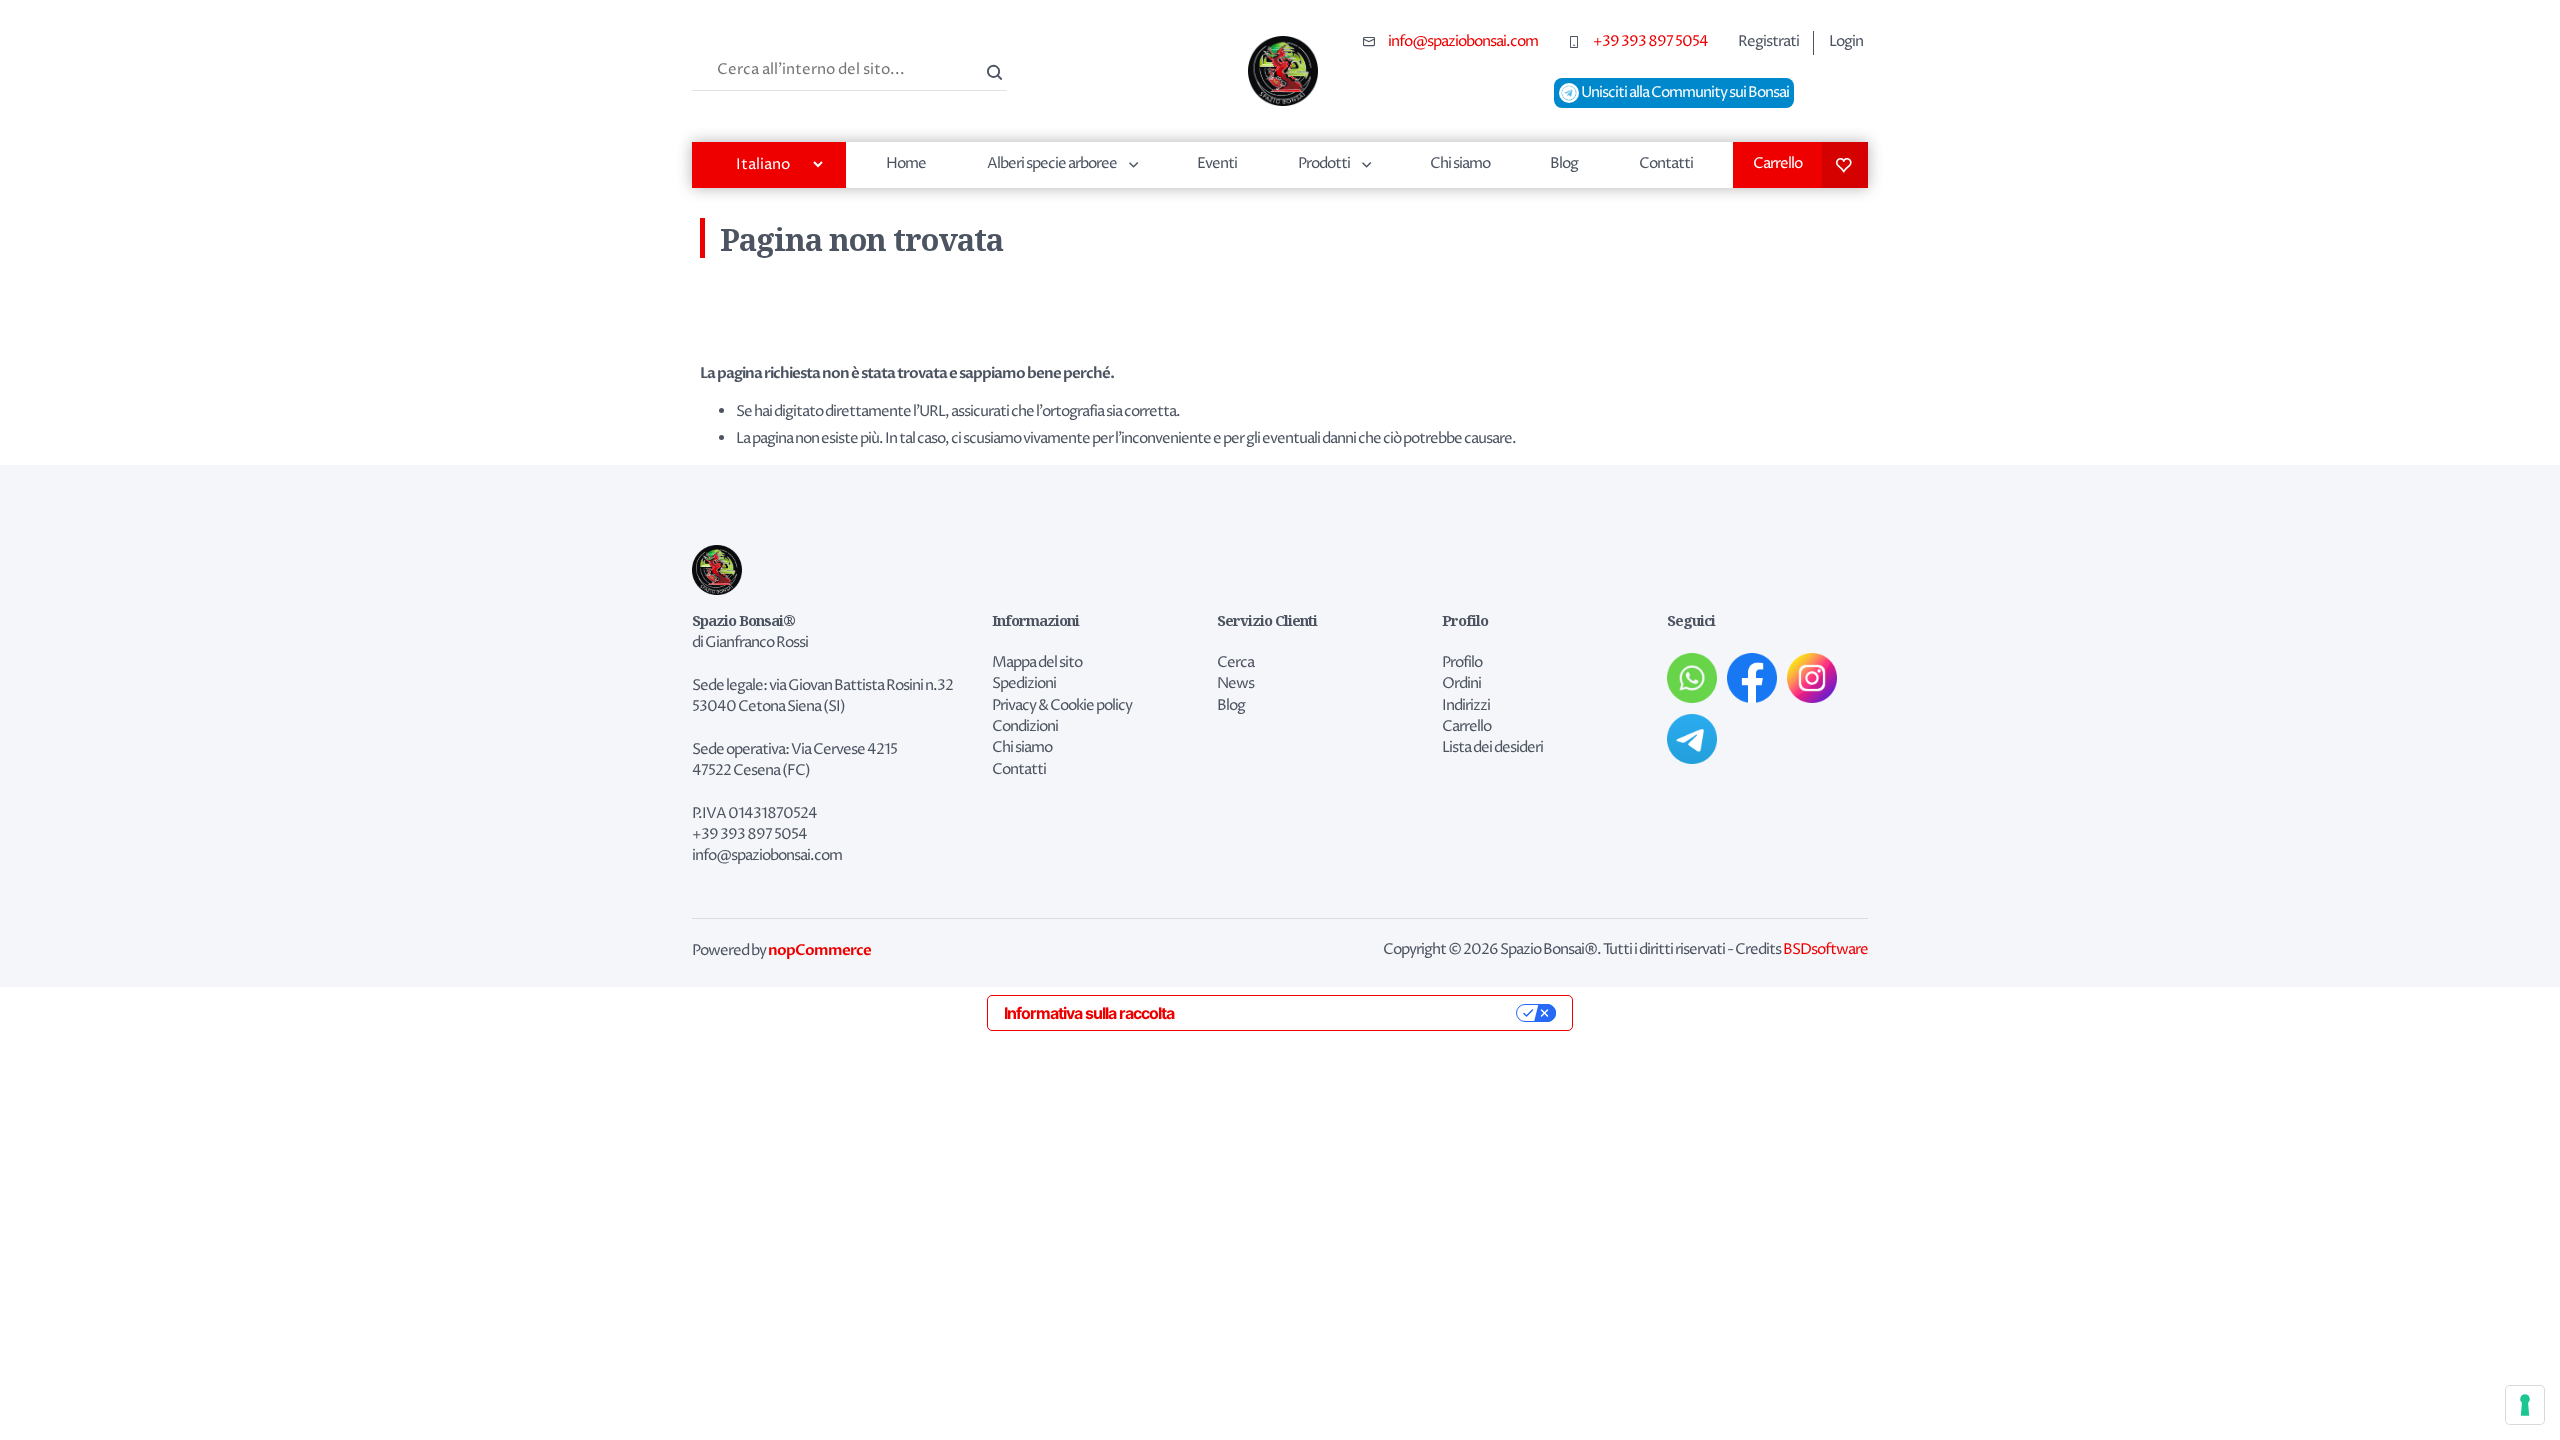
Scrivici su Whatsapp (1692, 678)
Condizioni (1025, 727)
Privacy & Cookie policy (1062, 706)
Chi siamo (1460, 163)
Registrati (1768, 42)
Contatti (1666, 163)
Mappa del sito (1037, 663)
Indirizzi (1466, 706)
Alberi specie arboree (1052, 163)
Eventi (1217, 163)
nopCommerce (819, 950)
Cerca (992, 70)
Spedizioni (1024, 684)
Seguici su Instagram (1812, 678)
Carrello (1777, 163)
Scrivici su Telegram (1692, 739)
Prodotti (1324, 163)
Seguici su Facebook (1752, 678)
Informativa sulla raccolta (1089, 1013)
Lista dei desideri (1845, 165)
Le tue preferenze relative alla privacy (1355, 1013)
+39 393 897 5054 (1650, 42)
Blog (1564, 163)
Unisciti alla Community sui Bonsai (1684, 93)
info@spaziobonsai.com (1463, 42)
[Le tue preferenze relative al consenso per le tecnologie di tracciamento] (2525, 1405)
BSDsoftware (1825, 950)
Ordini (1461, 684)
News (1235, 684)
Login (1846, 42)
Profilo (1462, 663)
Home (906, 163)
